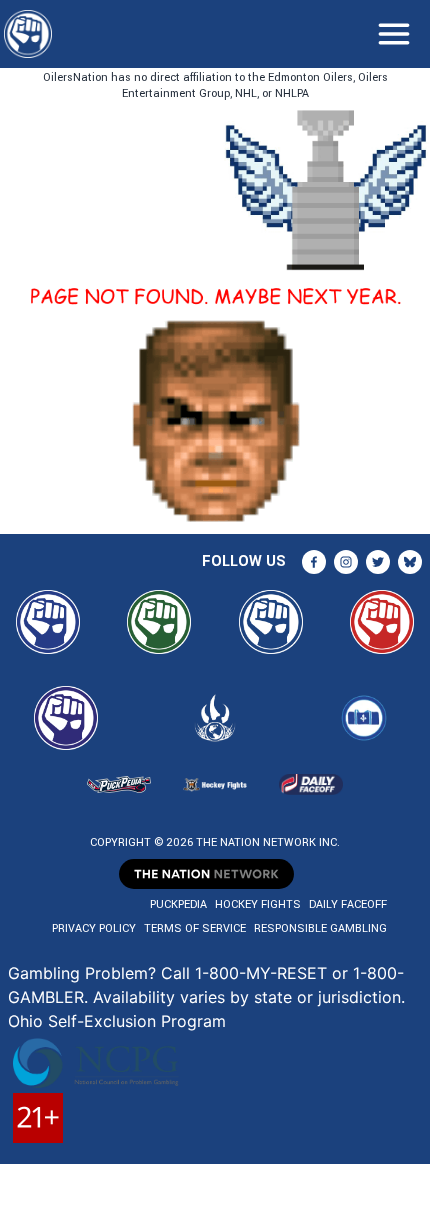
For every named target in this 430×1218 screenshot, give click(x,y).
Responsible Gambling (320, 928)
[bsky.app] (410, 562)
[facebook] (314, 562)
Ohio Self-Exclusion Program (117, 1021)
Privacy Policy (94, 928)
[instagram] (346, 562)
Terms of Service (195, 928)
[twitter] (378, 562)
